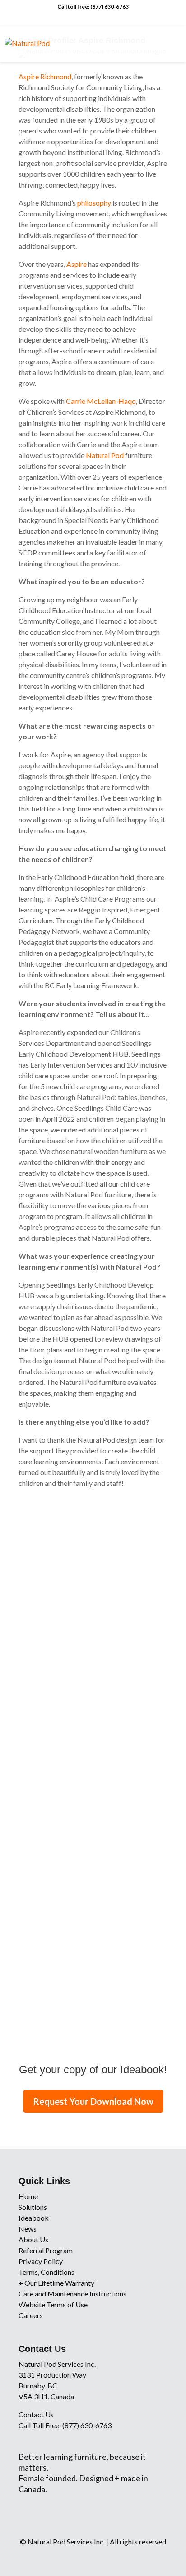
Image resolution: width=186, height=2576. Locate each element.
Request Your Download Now (93, 2101)
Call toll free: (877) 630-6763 (93, 7)
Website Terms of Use (53, 2304)
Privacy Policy (41, 2261)
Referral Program (46, 2250)
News (28, 2229)
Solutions (33, 2207)
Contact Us (36, 2414)
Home (28, 2196)
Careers (31, 2315)
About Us (33, 2239)
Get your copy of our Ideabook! (93, 2070)
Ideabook (34, 2218)
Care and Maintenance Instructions (72, 2294)
